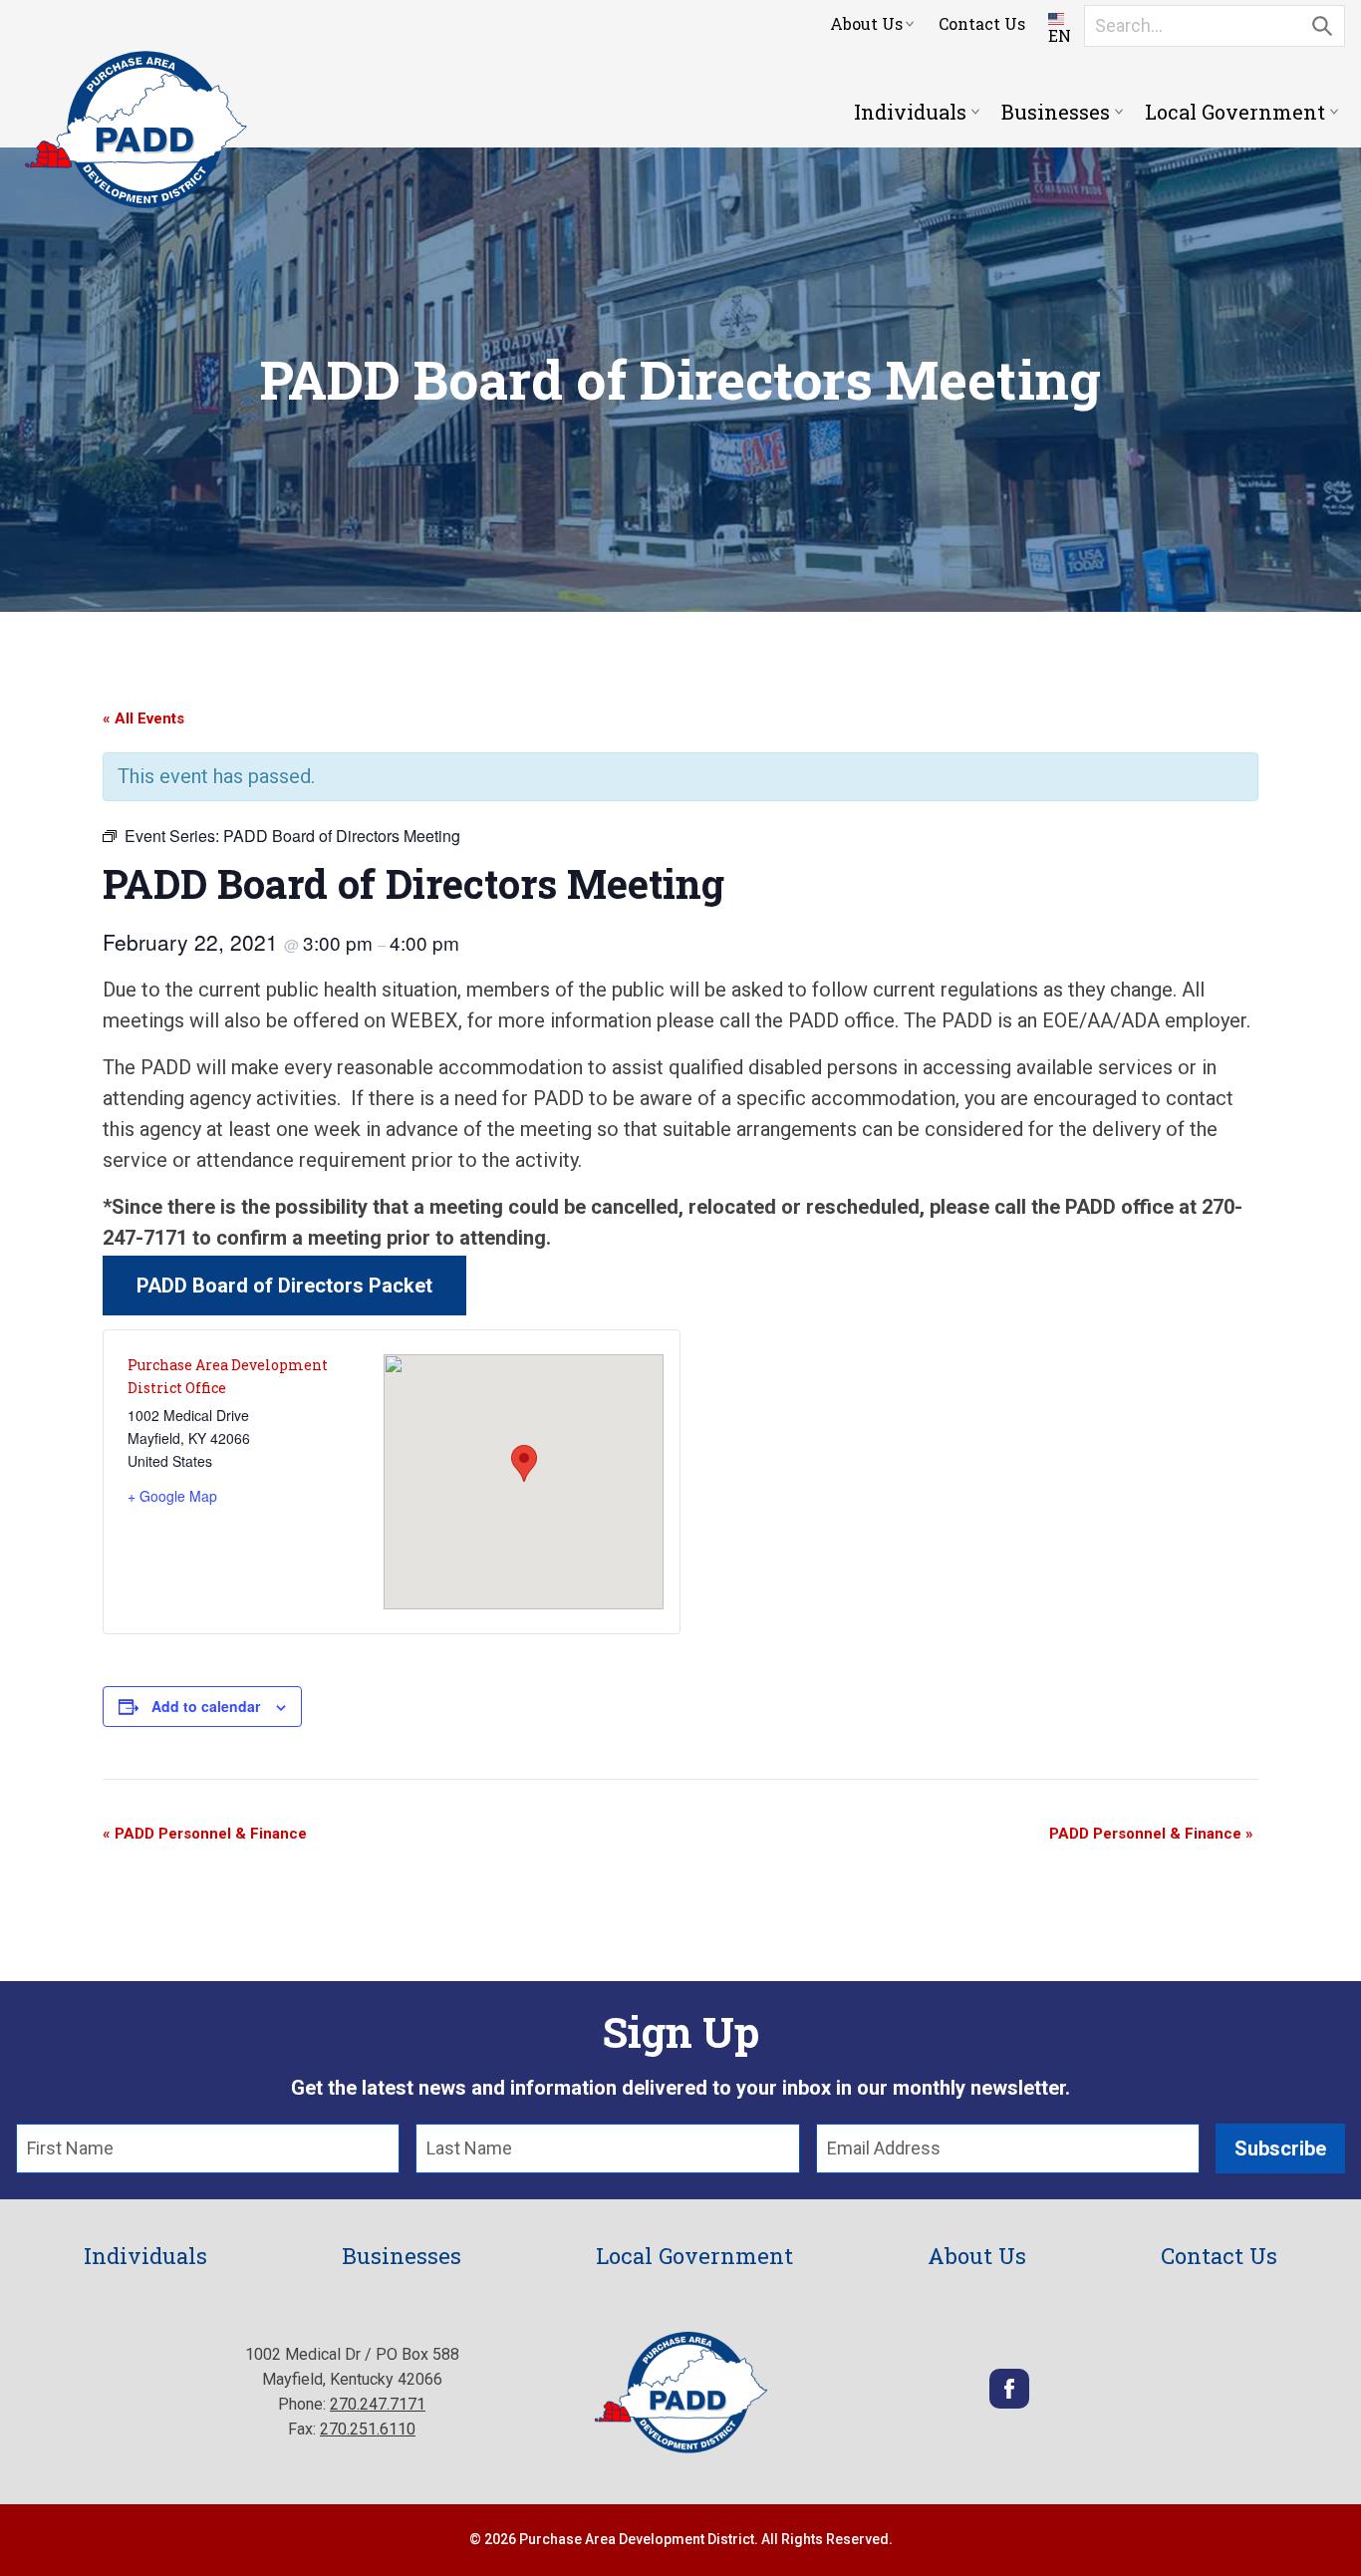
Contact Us (982, 23)
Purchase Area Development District (136, 130)
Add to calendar (206, 1706)
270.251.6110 (368, 2429)
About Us (866, 23)
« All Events (143, 718)
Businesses (1056, 112)
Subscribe (1280, 2148)
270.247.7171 (378, 2404)
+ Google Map (172, 1496)
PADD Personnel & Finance (205, 1834)
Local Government (1235, 112)
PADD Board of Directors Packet (284, 1286)
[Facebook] (1009, 2403)
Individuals (910, 112)
